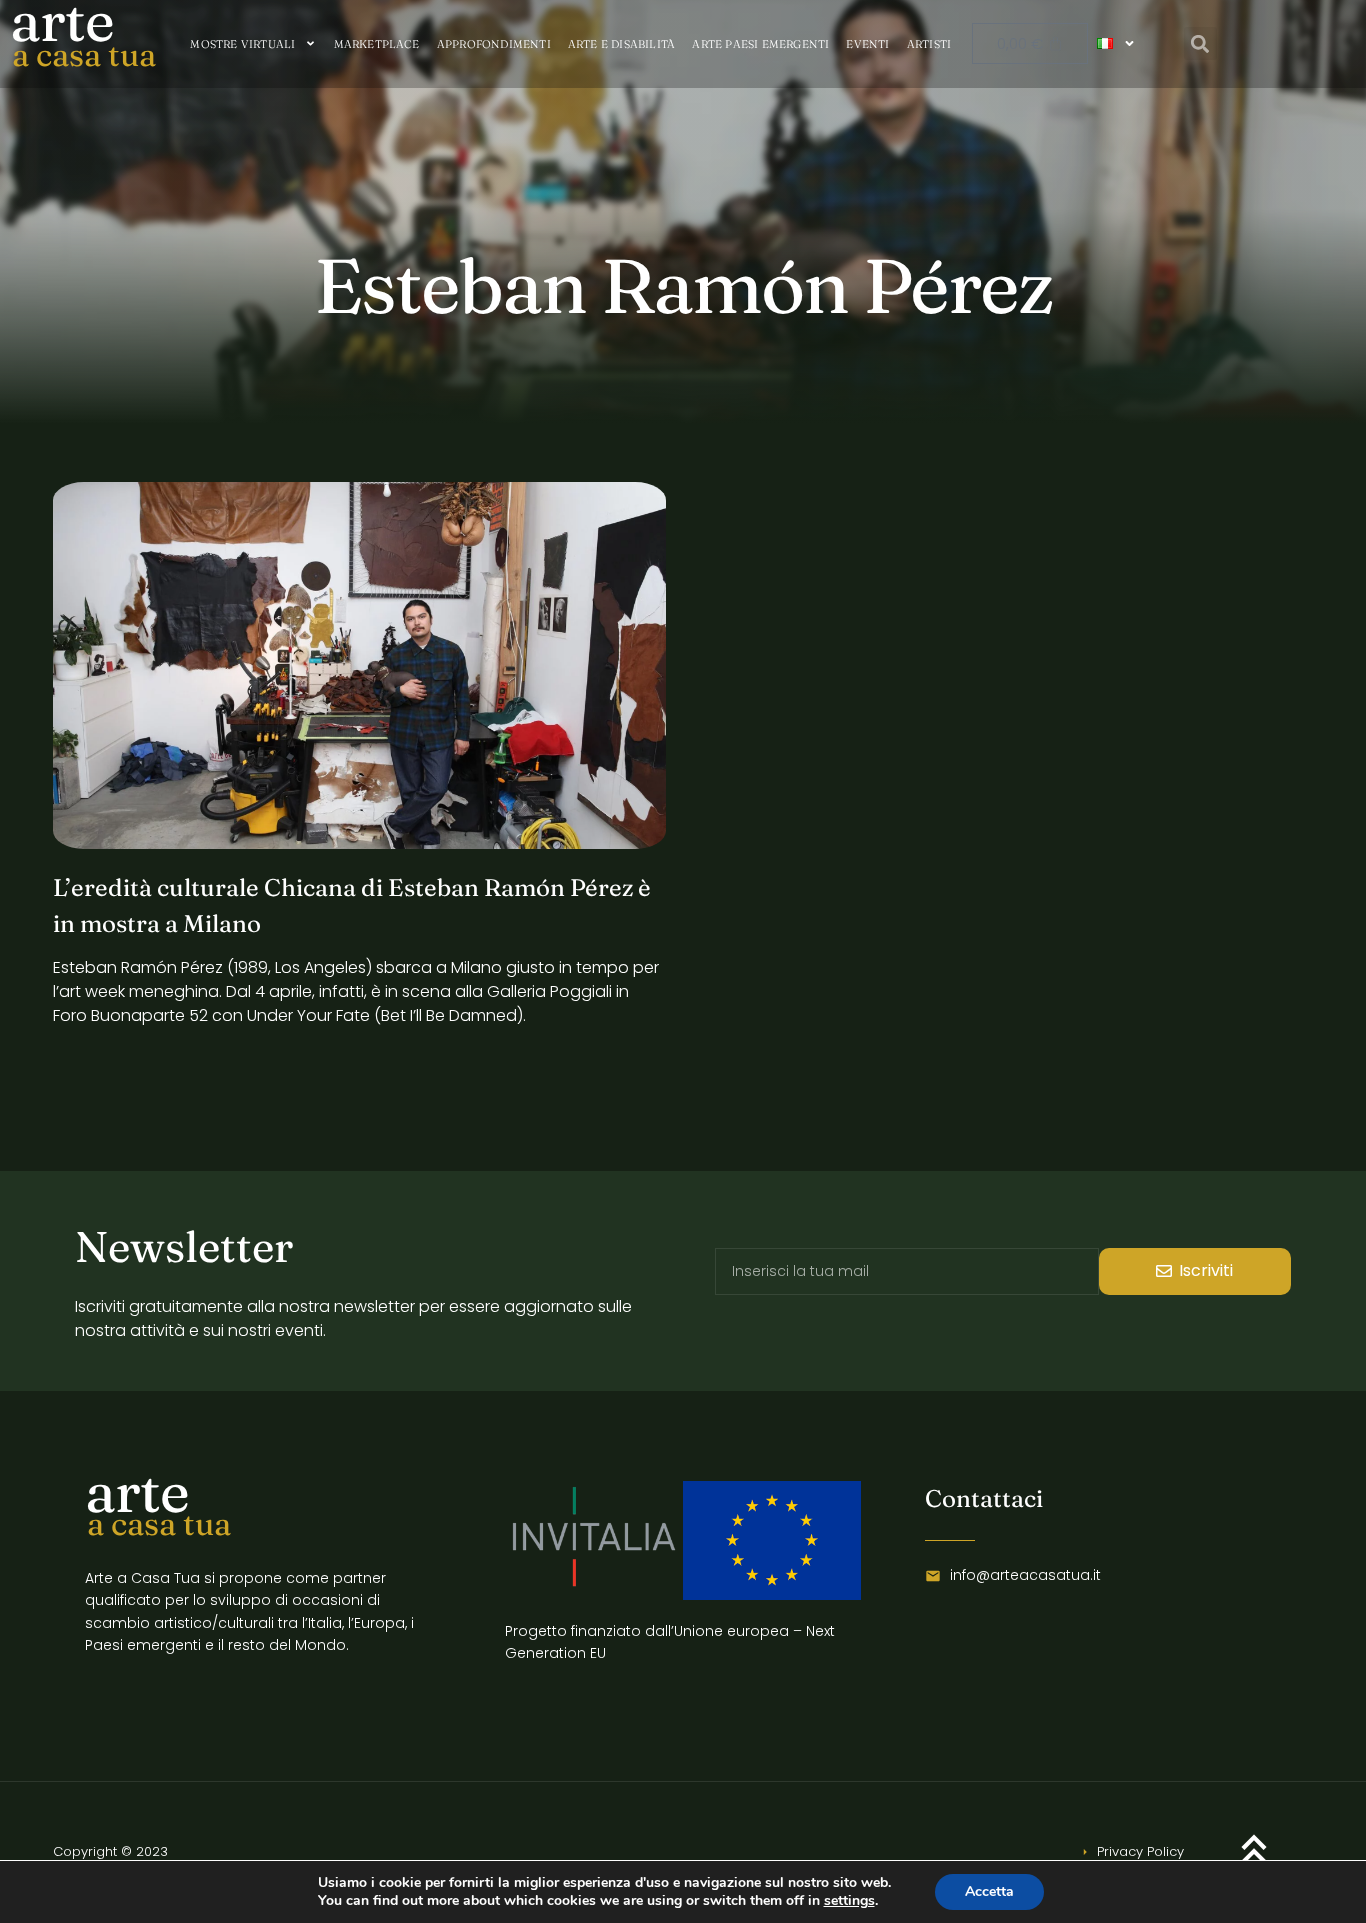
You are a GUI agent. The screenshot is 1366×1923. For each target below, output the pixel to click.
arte (137, 1491)
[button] (1200, 43)
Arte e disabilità (621, 44)
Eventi (867, 44)
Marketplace (377, 44)
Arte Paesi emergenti (760, 44)
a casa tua (84, 54)
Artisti (929, 44)
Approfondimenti (494, 44)
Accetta (989, 1891)
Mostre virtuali (242, 44)
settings (849, 1901)
